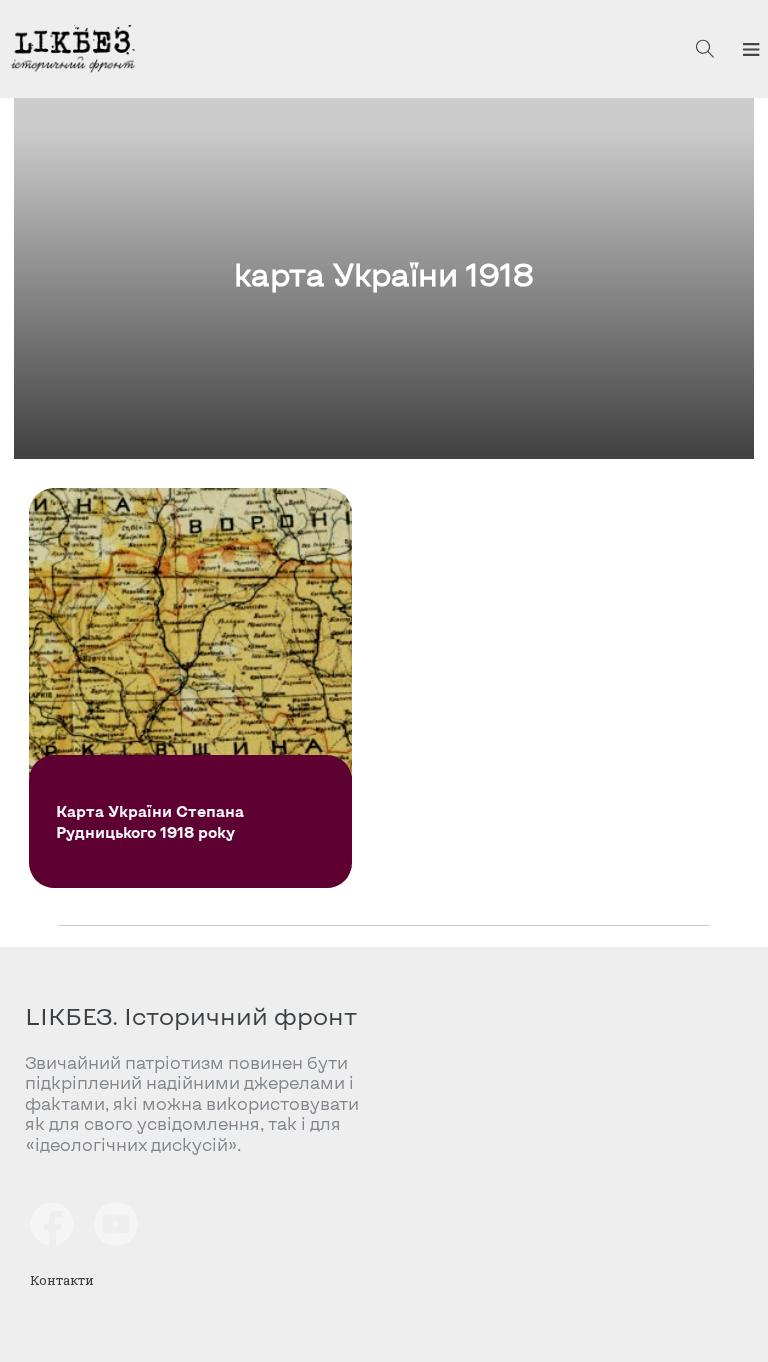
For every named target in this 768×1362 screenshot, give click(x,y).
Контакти (62, 1280)
